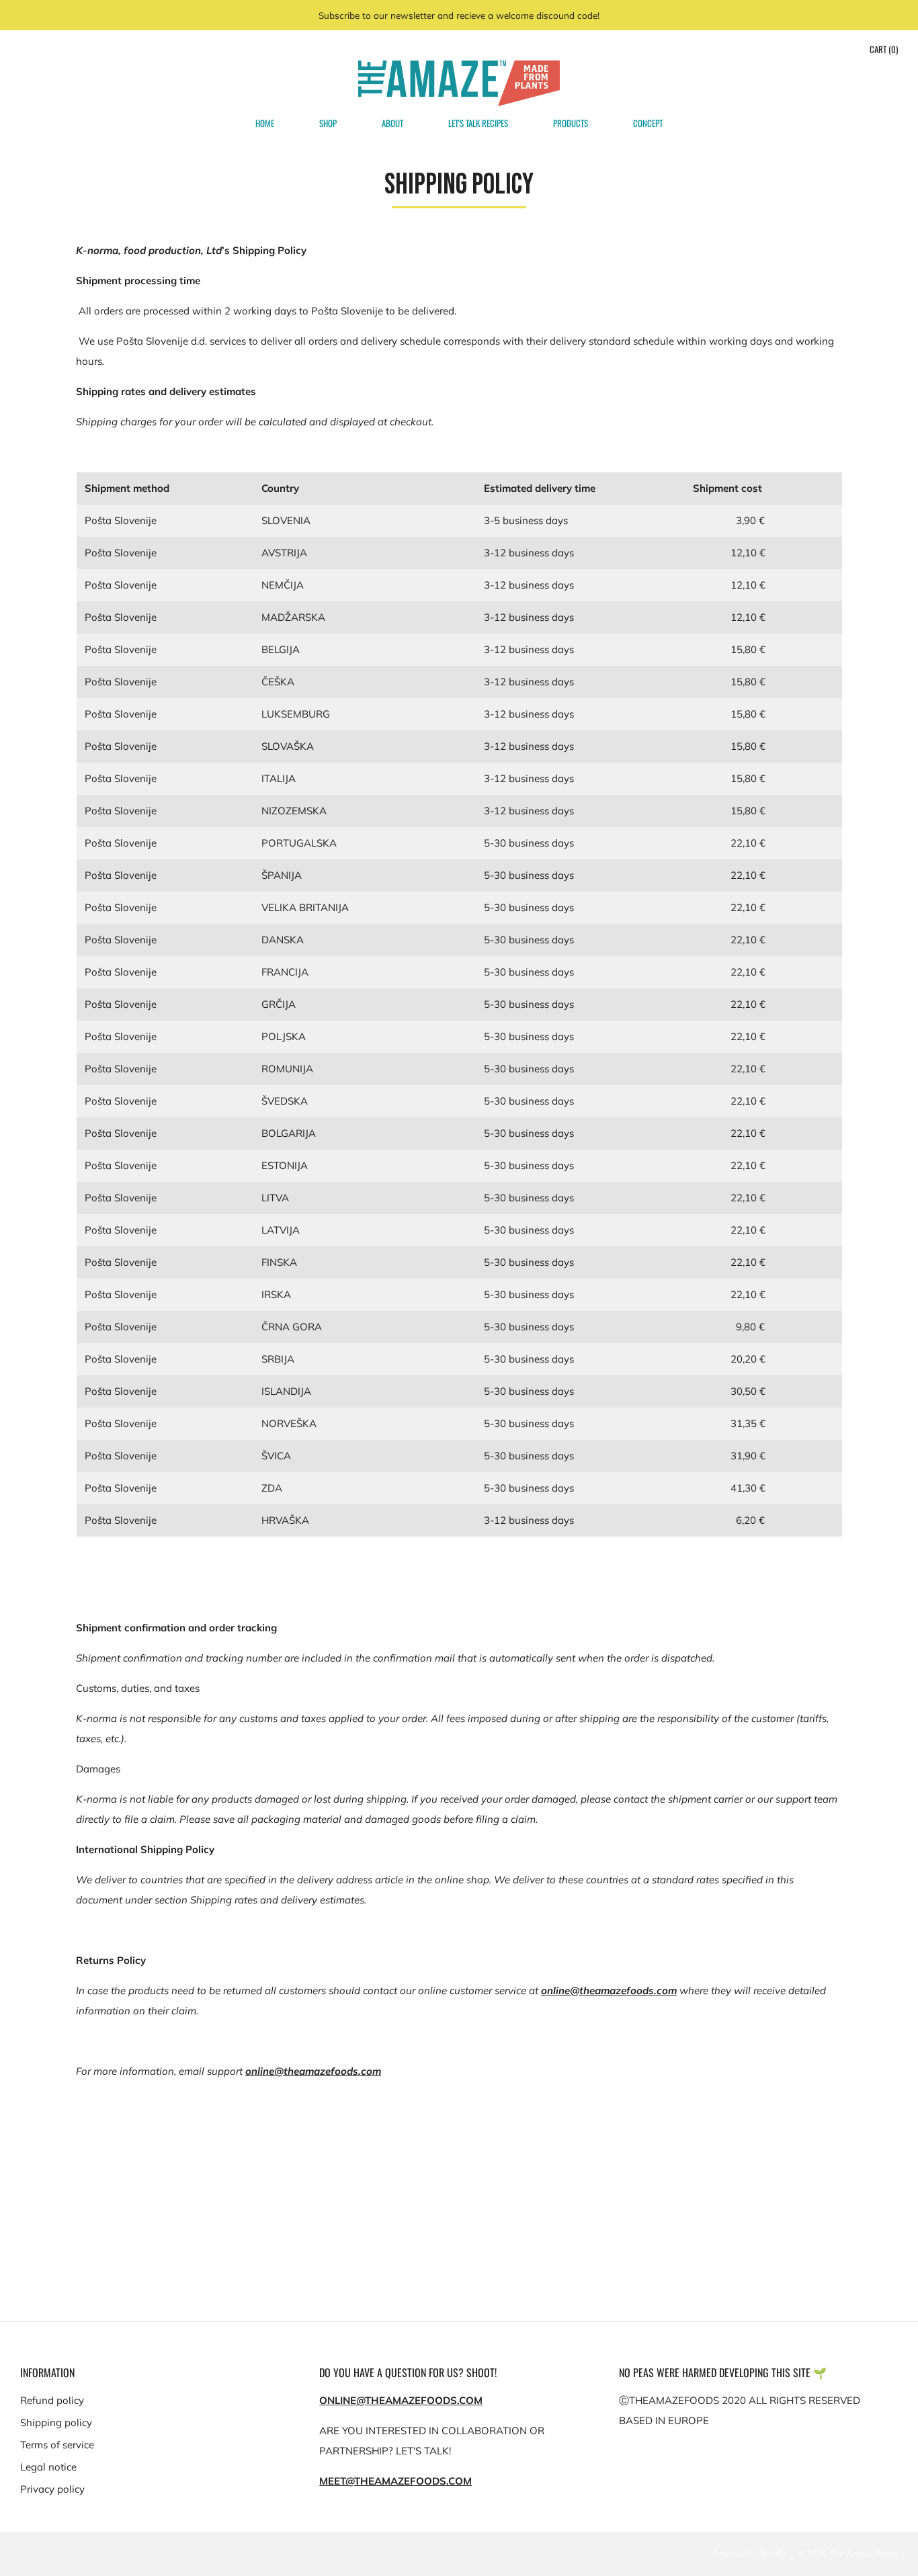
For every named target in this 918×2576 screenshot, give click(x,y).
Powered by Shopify (749, 2553)
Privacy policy (52, 2489)
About (392, 123)
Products (571, 123)
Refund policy (52, 2400)
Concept (648, 123)
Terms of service (57, 2445)
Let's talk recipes (478, 123)
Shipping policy (56, 2422)
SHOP (328, 123)
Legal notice (48, 2467)
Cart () (884, 49)
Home (265, 123)
